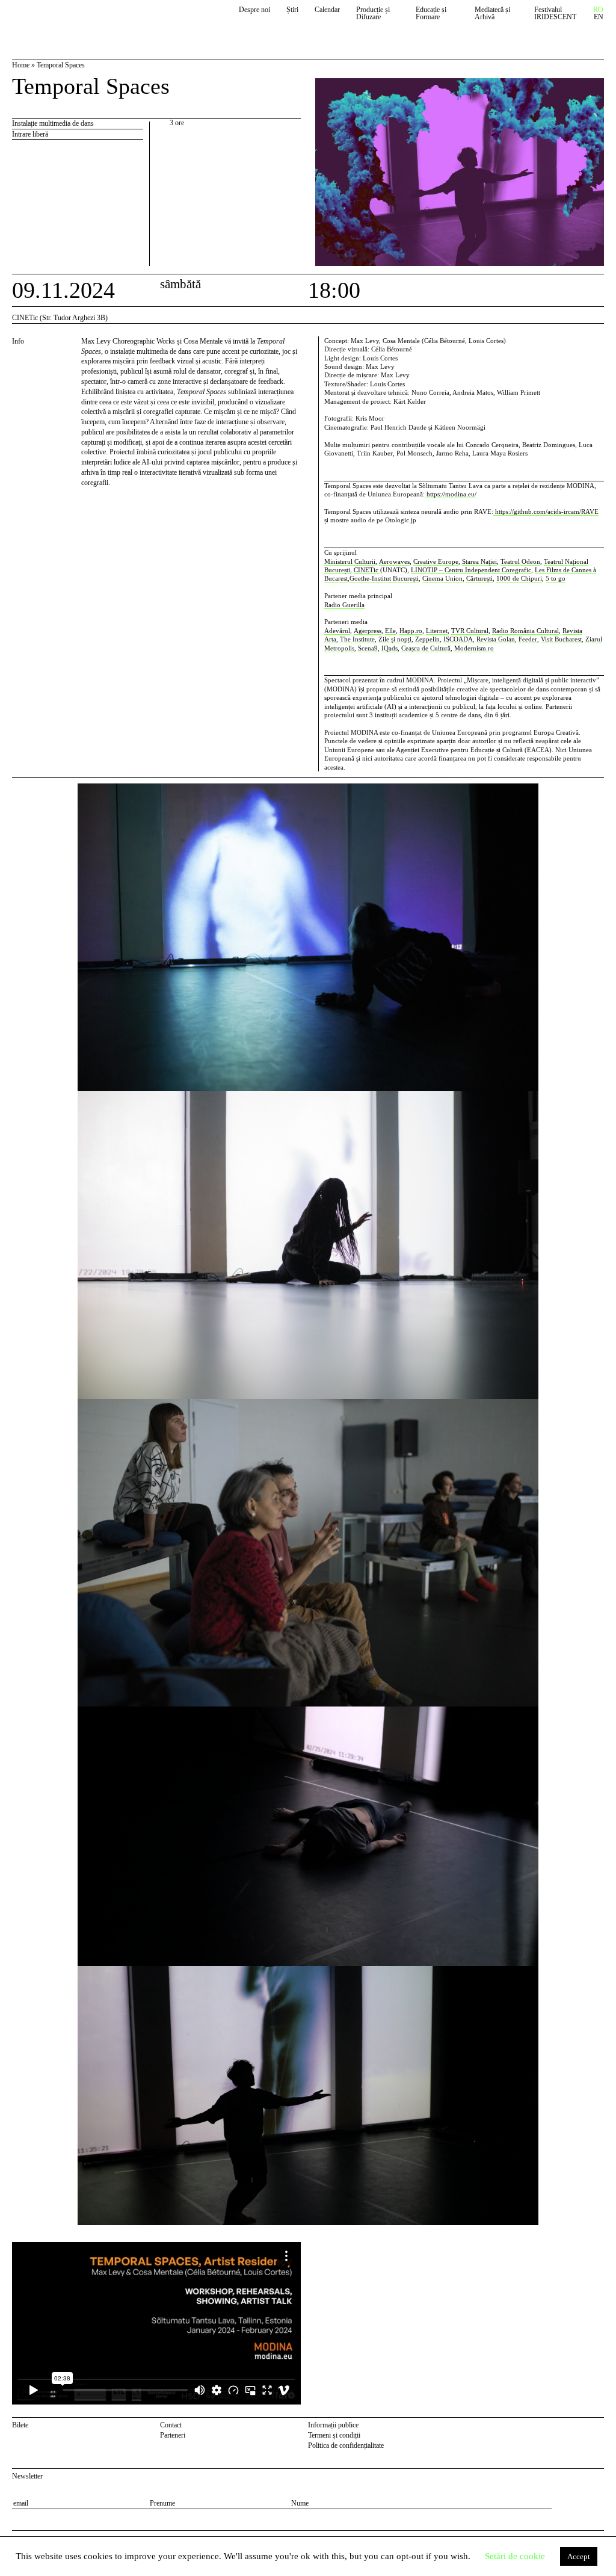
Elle (390, 631)
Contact (171, 2425)
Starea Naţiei (479, 561)
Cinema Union (442, 578)
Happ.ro (411, 631)
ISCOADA (458, 639)
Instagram (598, 2427)
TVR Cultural (470, 631)
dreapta (593, 788)
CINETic (367, 570)
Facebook (583, 2427)
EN (599, 17)
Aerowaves (394, 561)
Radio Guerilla (344, 605)
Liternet (437, 631)
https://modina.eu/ (451, 494)
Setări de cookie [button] (515, 2556)
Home (21, 65)
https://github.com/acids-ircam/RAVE (546, 511)
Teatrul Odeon (520, 561)
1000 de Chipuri (519, 578)
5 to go (556, 578)
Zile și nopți (395, 639)
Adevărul (337, 631)
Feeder (528, 639)
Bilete (20, 2425)
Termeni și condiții (334, 2435)
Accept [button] (579, 2556)
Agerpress (368, 631)
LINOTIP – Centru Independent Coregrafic (471, 570)
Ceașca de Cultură (426, 648)
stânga (45, 1509)
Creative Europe (436, 561)
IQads (390, 648)
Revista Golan (496, 639)
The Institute (357, 639)
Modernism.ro (474, 648)
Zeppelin (427, 639)
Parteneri (173, 2435)
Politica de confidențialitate (346, 2445)
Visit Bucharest (561, 639)
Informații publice (333, 2425)
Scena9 (368, 648)
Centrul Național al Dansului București (67, 19)
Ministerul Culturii (350, 561)
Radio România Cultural (525, 631)
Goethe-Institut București (384, 578)
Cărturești (479, 578)
